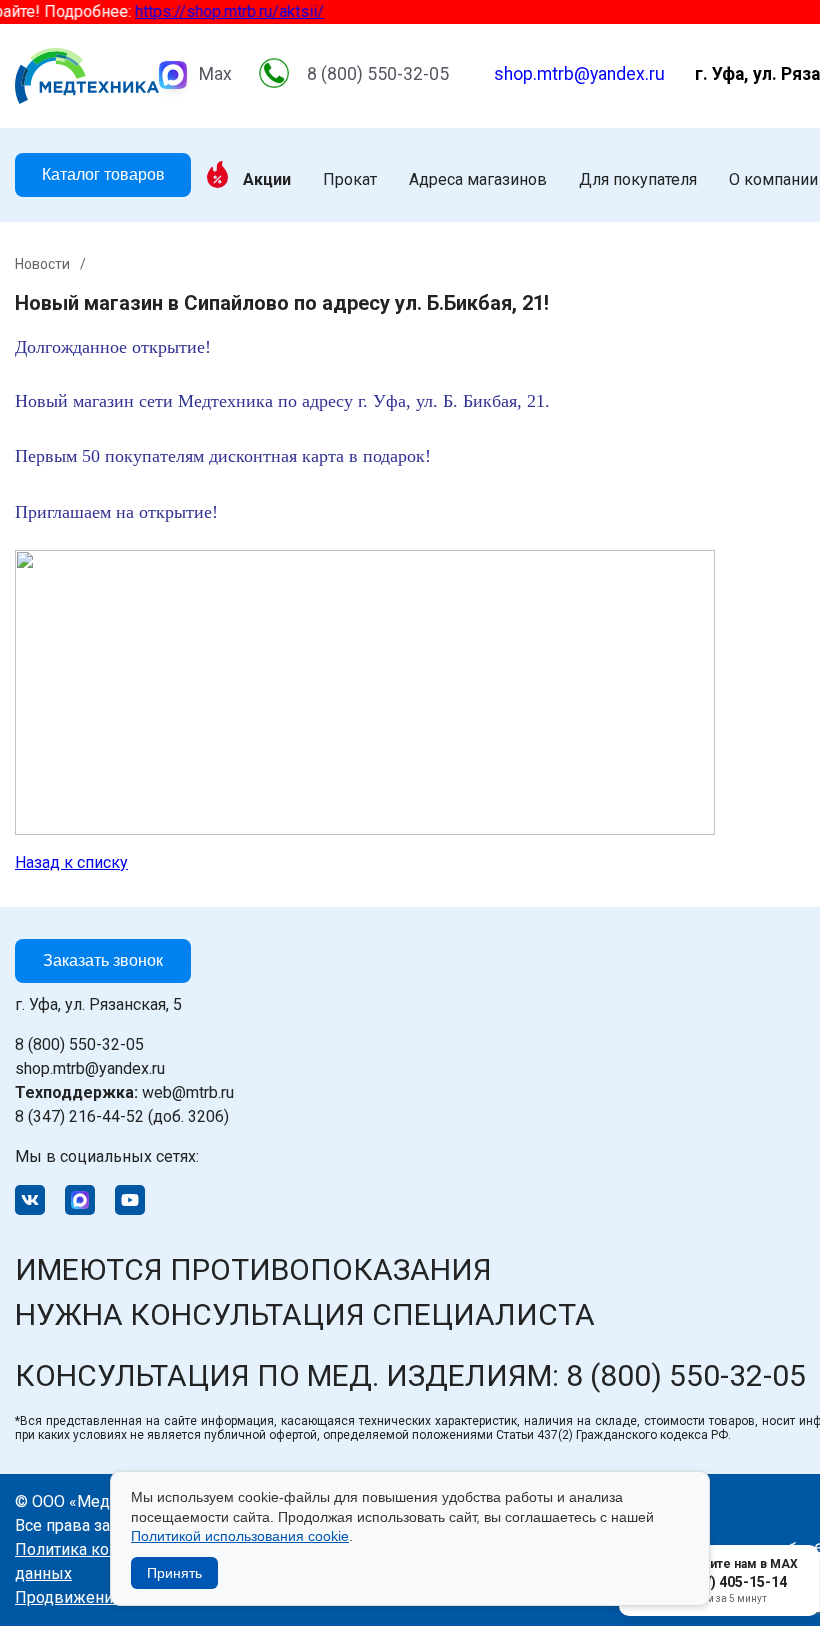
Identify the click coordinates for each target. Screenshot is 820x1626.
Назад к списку (71, 862)
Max (215, 74)
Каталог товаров (103, 174)
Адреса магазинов (478, 180)
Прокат (350, 180)
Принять (174, 1573)
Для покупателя (638, 180)
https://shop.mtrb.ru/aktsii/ (220, 11)
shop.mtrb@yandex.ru (579, 74)
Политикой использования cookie (240, 1536)
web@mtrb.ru (124, 1092)
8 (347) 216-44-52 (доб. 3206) (122, 1116)
